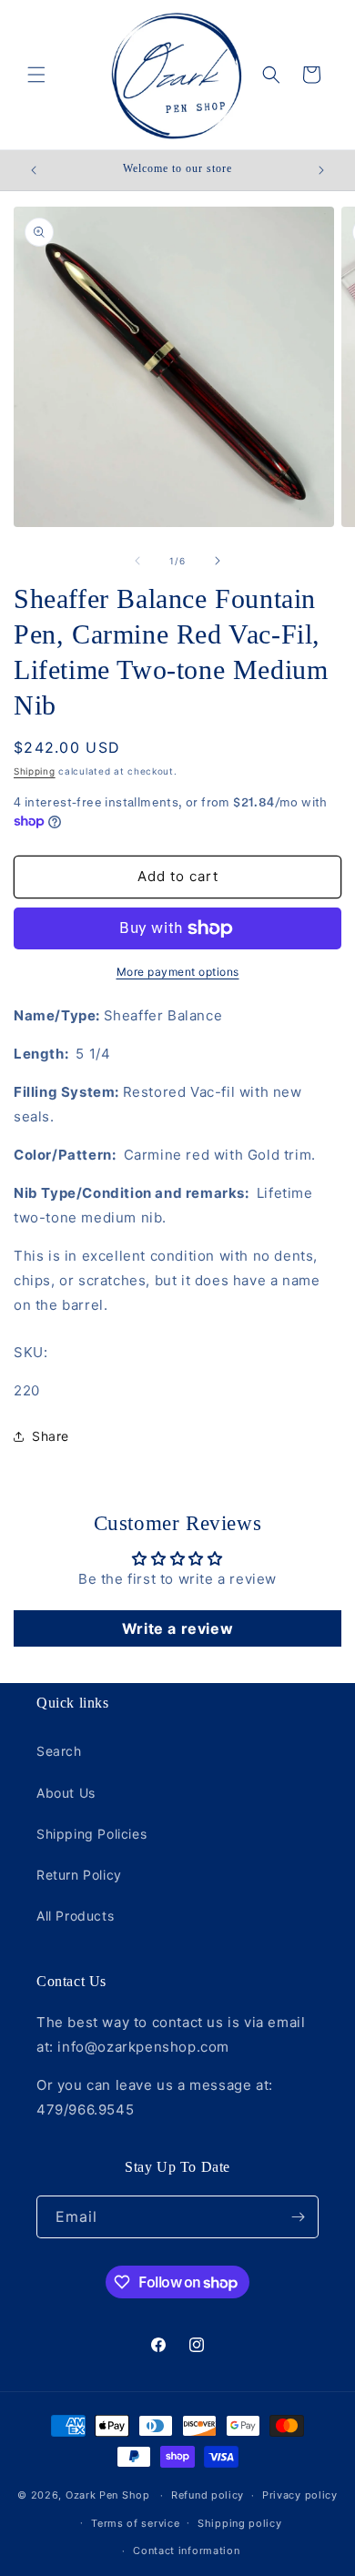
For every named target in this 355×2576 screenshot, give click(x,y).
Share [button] (51, 1436)
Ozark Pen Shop (108, 2495)
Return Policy (79, 1875)
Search (59, 1751)
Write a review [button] (177, 1628)
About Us (66, 1793)
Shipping (35, 771)
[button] (36, 75)
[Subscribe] (298, 2217)
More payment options (178, 972)
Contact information (186, 2551)
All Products (75, 1916)
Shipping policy (240, 2523)
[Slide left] (137, 561)
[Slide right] (218, 561)
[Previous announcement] (34, 170)
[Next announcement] (321, 170)
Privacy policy (300, 2495)
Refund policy (208, 2495)
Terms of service (135, 2523)
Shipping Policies (91, 1834)
